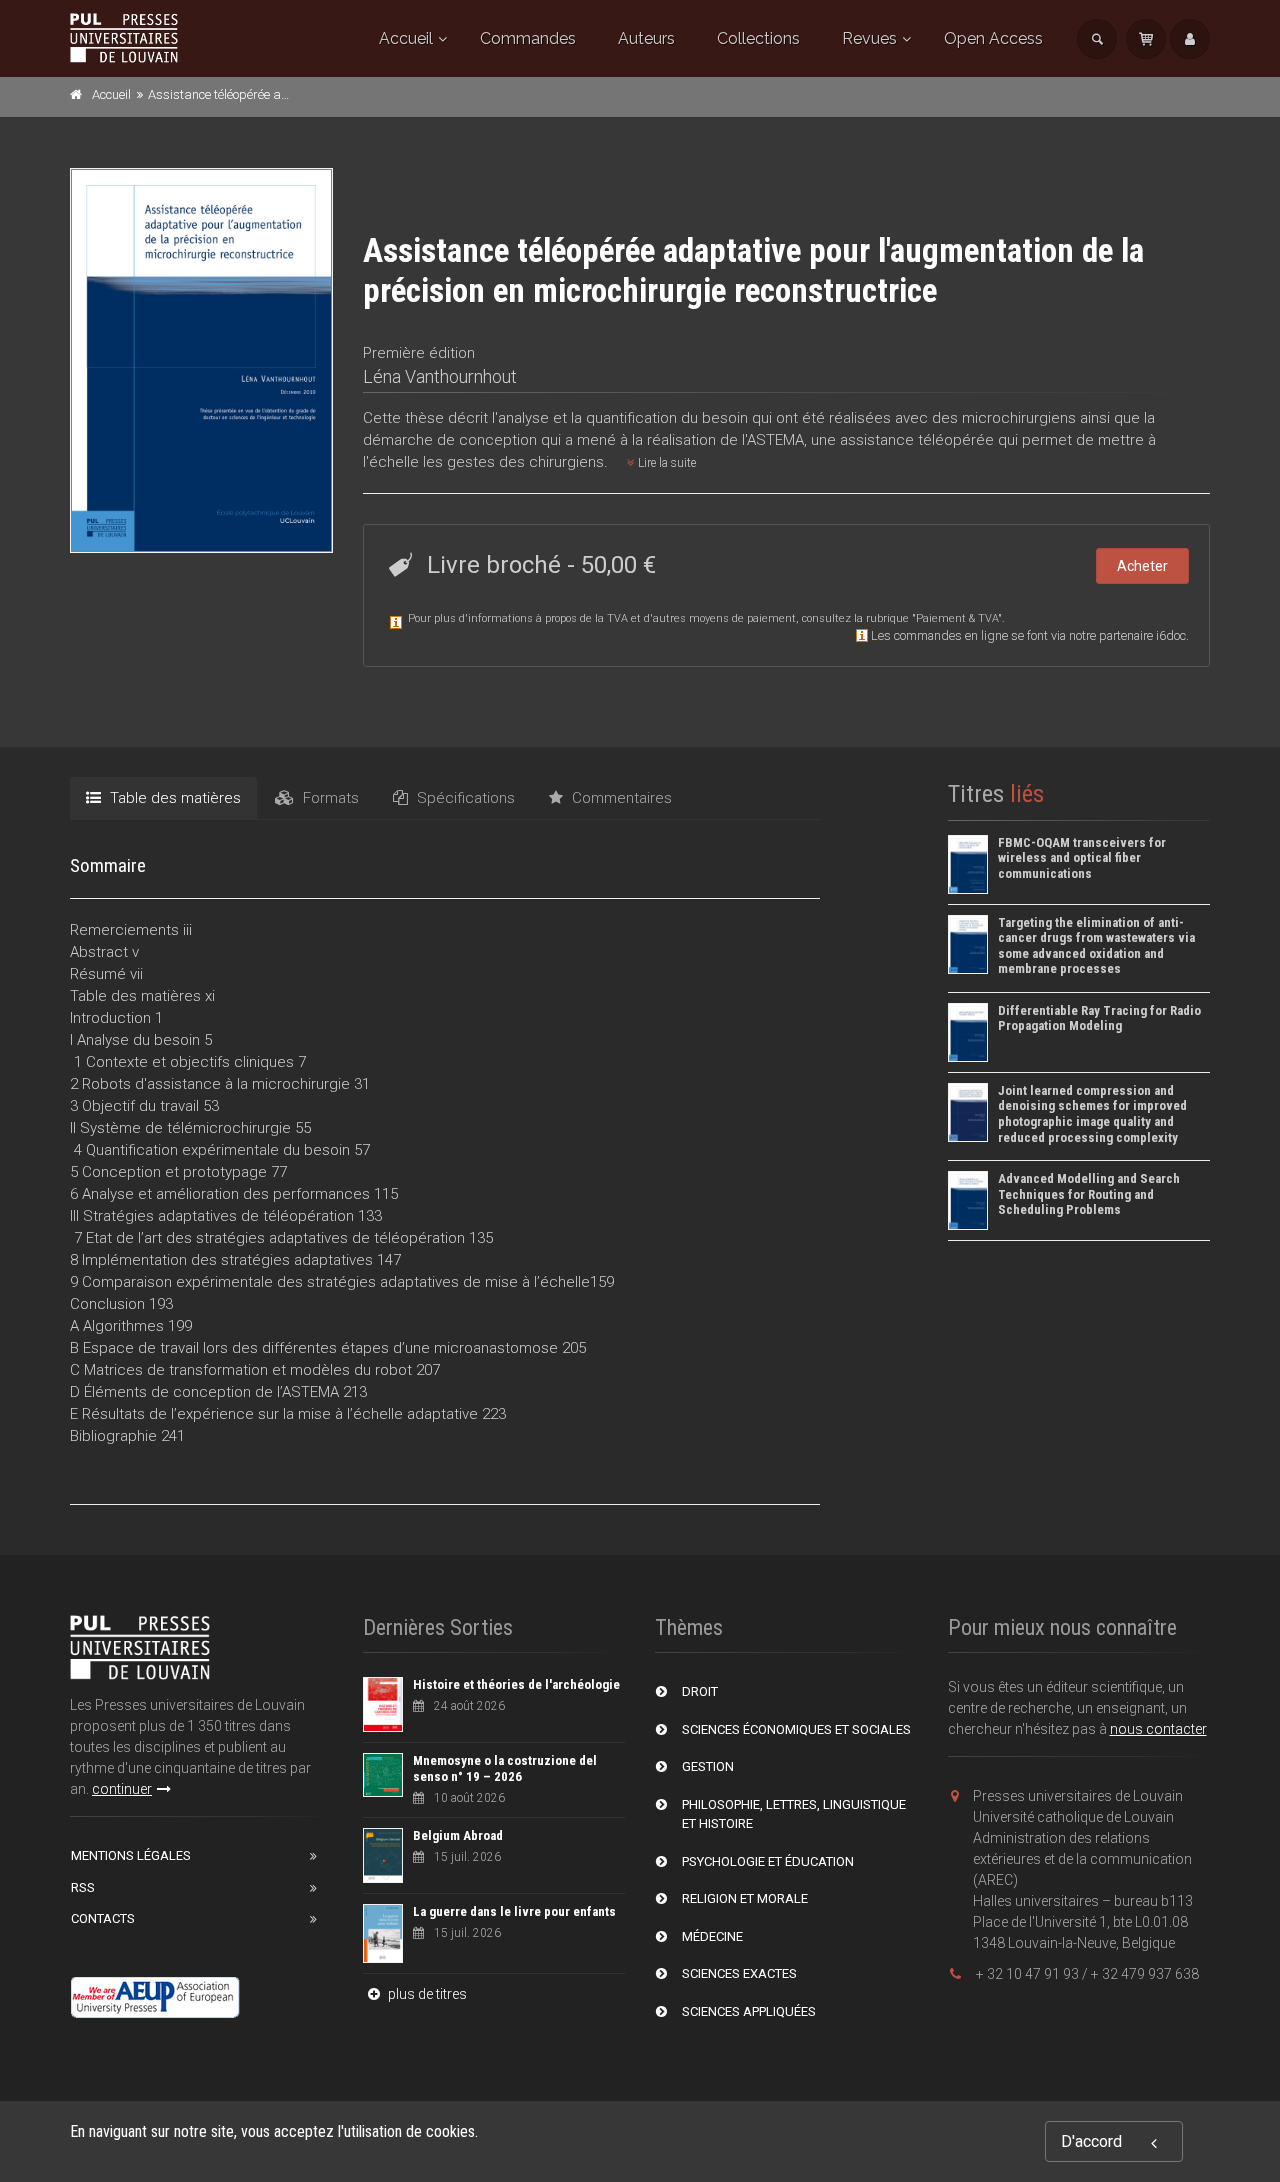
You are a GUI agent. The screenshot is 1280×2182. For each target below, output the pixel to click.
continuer (122, 1789)
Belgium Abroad (458, 1835)
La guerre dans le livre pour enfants (514, 1911)
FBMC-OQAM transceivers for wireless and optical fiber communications (1082, 858)
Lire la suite (665, 463)
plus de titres (426, 1994)
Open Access (993, 38)
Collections (758, 38)
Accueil (406, 38)
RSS (83, 1887)
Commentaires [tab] (620, 798)
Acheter (1142, 566)
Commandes (528, 38)
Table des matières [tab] (173, 798)
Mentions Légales (131, 1855)
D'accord (1091, 2141)
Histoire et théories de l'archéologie (516, 1684)
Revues (869, 38)
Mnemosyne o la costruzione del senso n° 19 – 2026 (505, 1768)
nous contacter (1158, 1729)
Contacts (103, 1918)
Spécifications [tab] (464, 798)
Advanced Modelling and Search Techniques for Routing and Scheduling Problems (1089, 1194)
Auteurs (646, 38)
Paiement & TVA (957, 618)
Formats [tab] (329, 798)
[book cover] (202, 360)
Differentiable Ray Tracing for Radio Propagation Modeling (1099, 1018)
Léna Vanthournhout (440, 376)
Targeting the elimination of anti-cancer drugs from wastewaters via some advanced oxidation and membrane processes (1096, 946)
